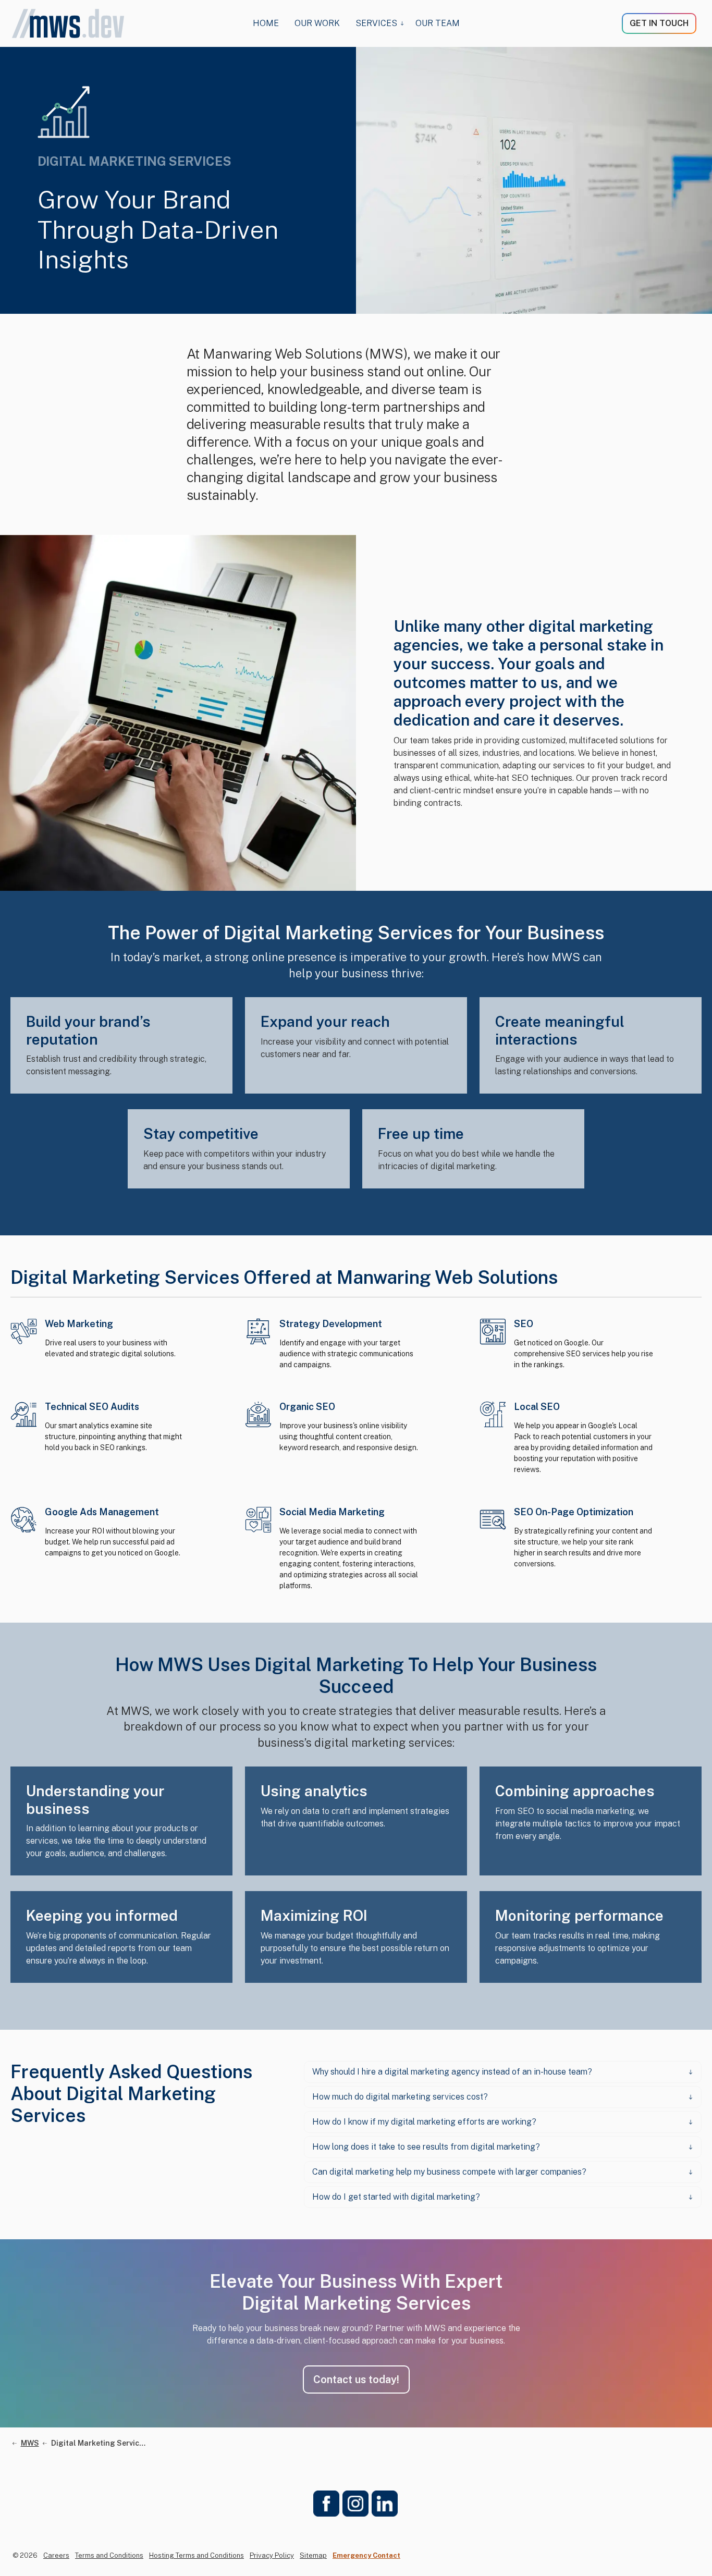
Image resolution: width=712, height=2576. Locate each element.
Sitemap (313, 2555)
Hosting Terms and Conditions (197, 2555)
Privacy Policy (272, 2555)
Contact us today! (356, 2379)
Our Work (317, 23)
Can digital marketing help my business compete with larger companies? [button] (449, 2172)
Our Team (438, 23)
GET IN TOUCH (659, 23)
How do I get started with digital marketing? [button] (396, 2197)
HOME (266, 23)
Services (376, 23)
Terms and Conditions (109, 2555)
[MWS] (68, 23)
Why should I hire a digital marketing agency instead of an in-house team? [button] (452, 2072)
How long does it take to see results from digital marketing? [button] (426, 2147)
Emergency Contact (366, 2555)
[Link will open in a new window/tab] (326, 2504)
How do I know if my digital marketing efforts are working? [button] (424, 2122)
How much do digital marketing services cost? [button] (400, 2097)
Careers (56, 2555)
